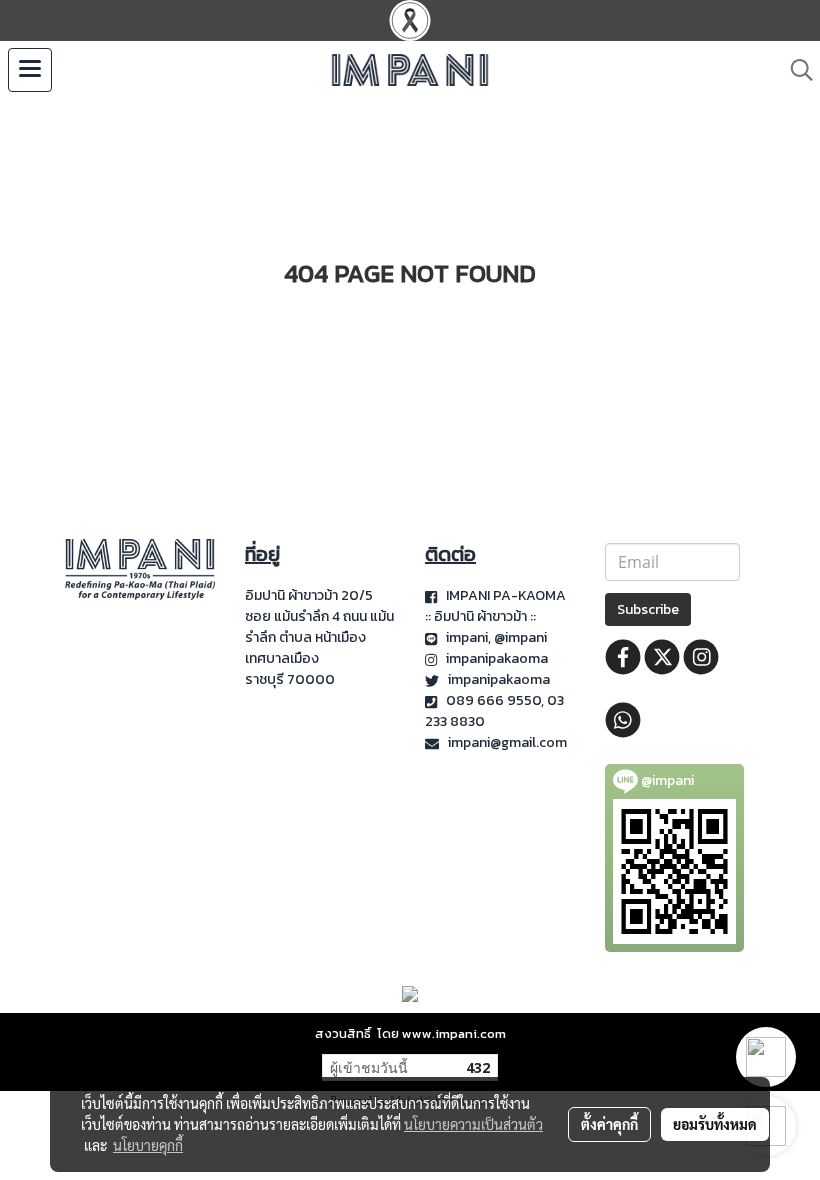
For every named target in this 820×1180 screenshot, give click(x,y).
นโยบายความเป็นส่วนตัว (473, 1124)
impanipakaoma (498, 658)
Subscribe (648, 609)
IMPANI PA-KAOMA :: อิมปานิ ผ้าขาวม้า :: (495, 606)
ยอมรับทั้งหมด (715, 1124)
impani (467, 637)
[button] (795, 70)
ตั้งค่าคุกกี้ (609, 1124)
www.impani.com (454, 1033)
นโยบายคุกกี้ (148, 1145)
